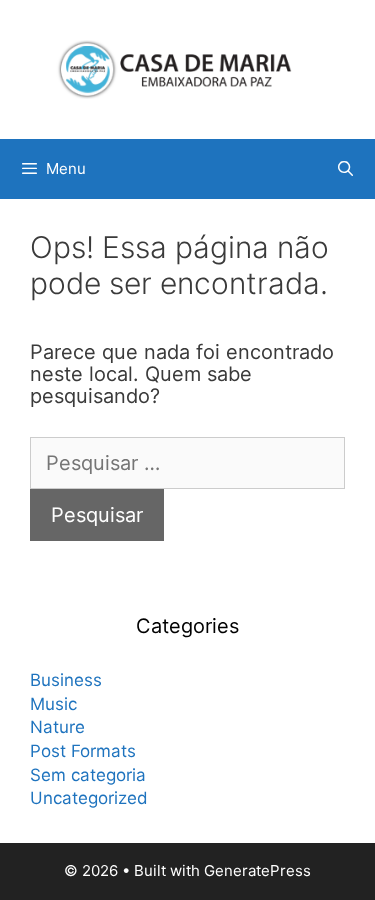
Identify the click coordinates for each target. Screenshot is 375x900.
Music (53, 704)
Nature (57, 727)
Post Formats (83, 751)
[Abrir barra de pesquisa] (345, 169)
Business (66, 680)
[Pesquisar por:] (187, 463)
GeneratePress (257, 870)
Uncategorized (89, 798)
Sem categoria (88, 775)
